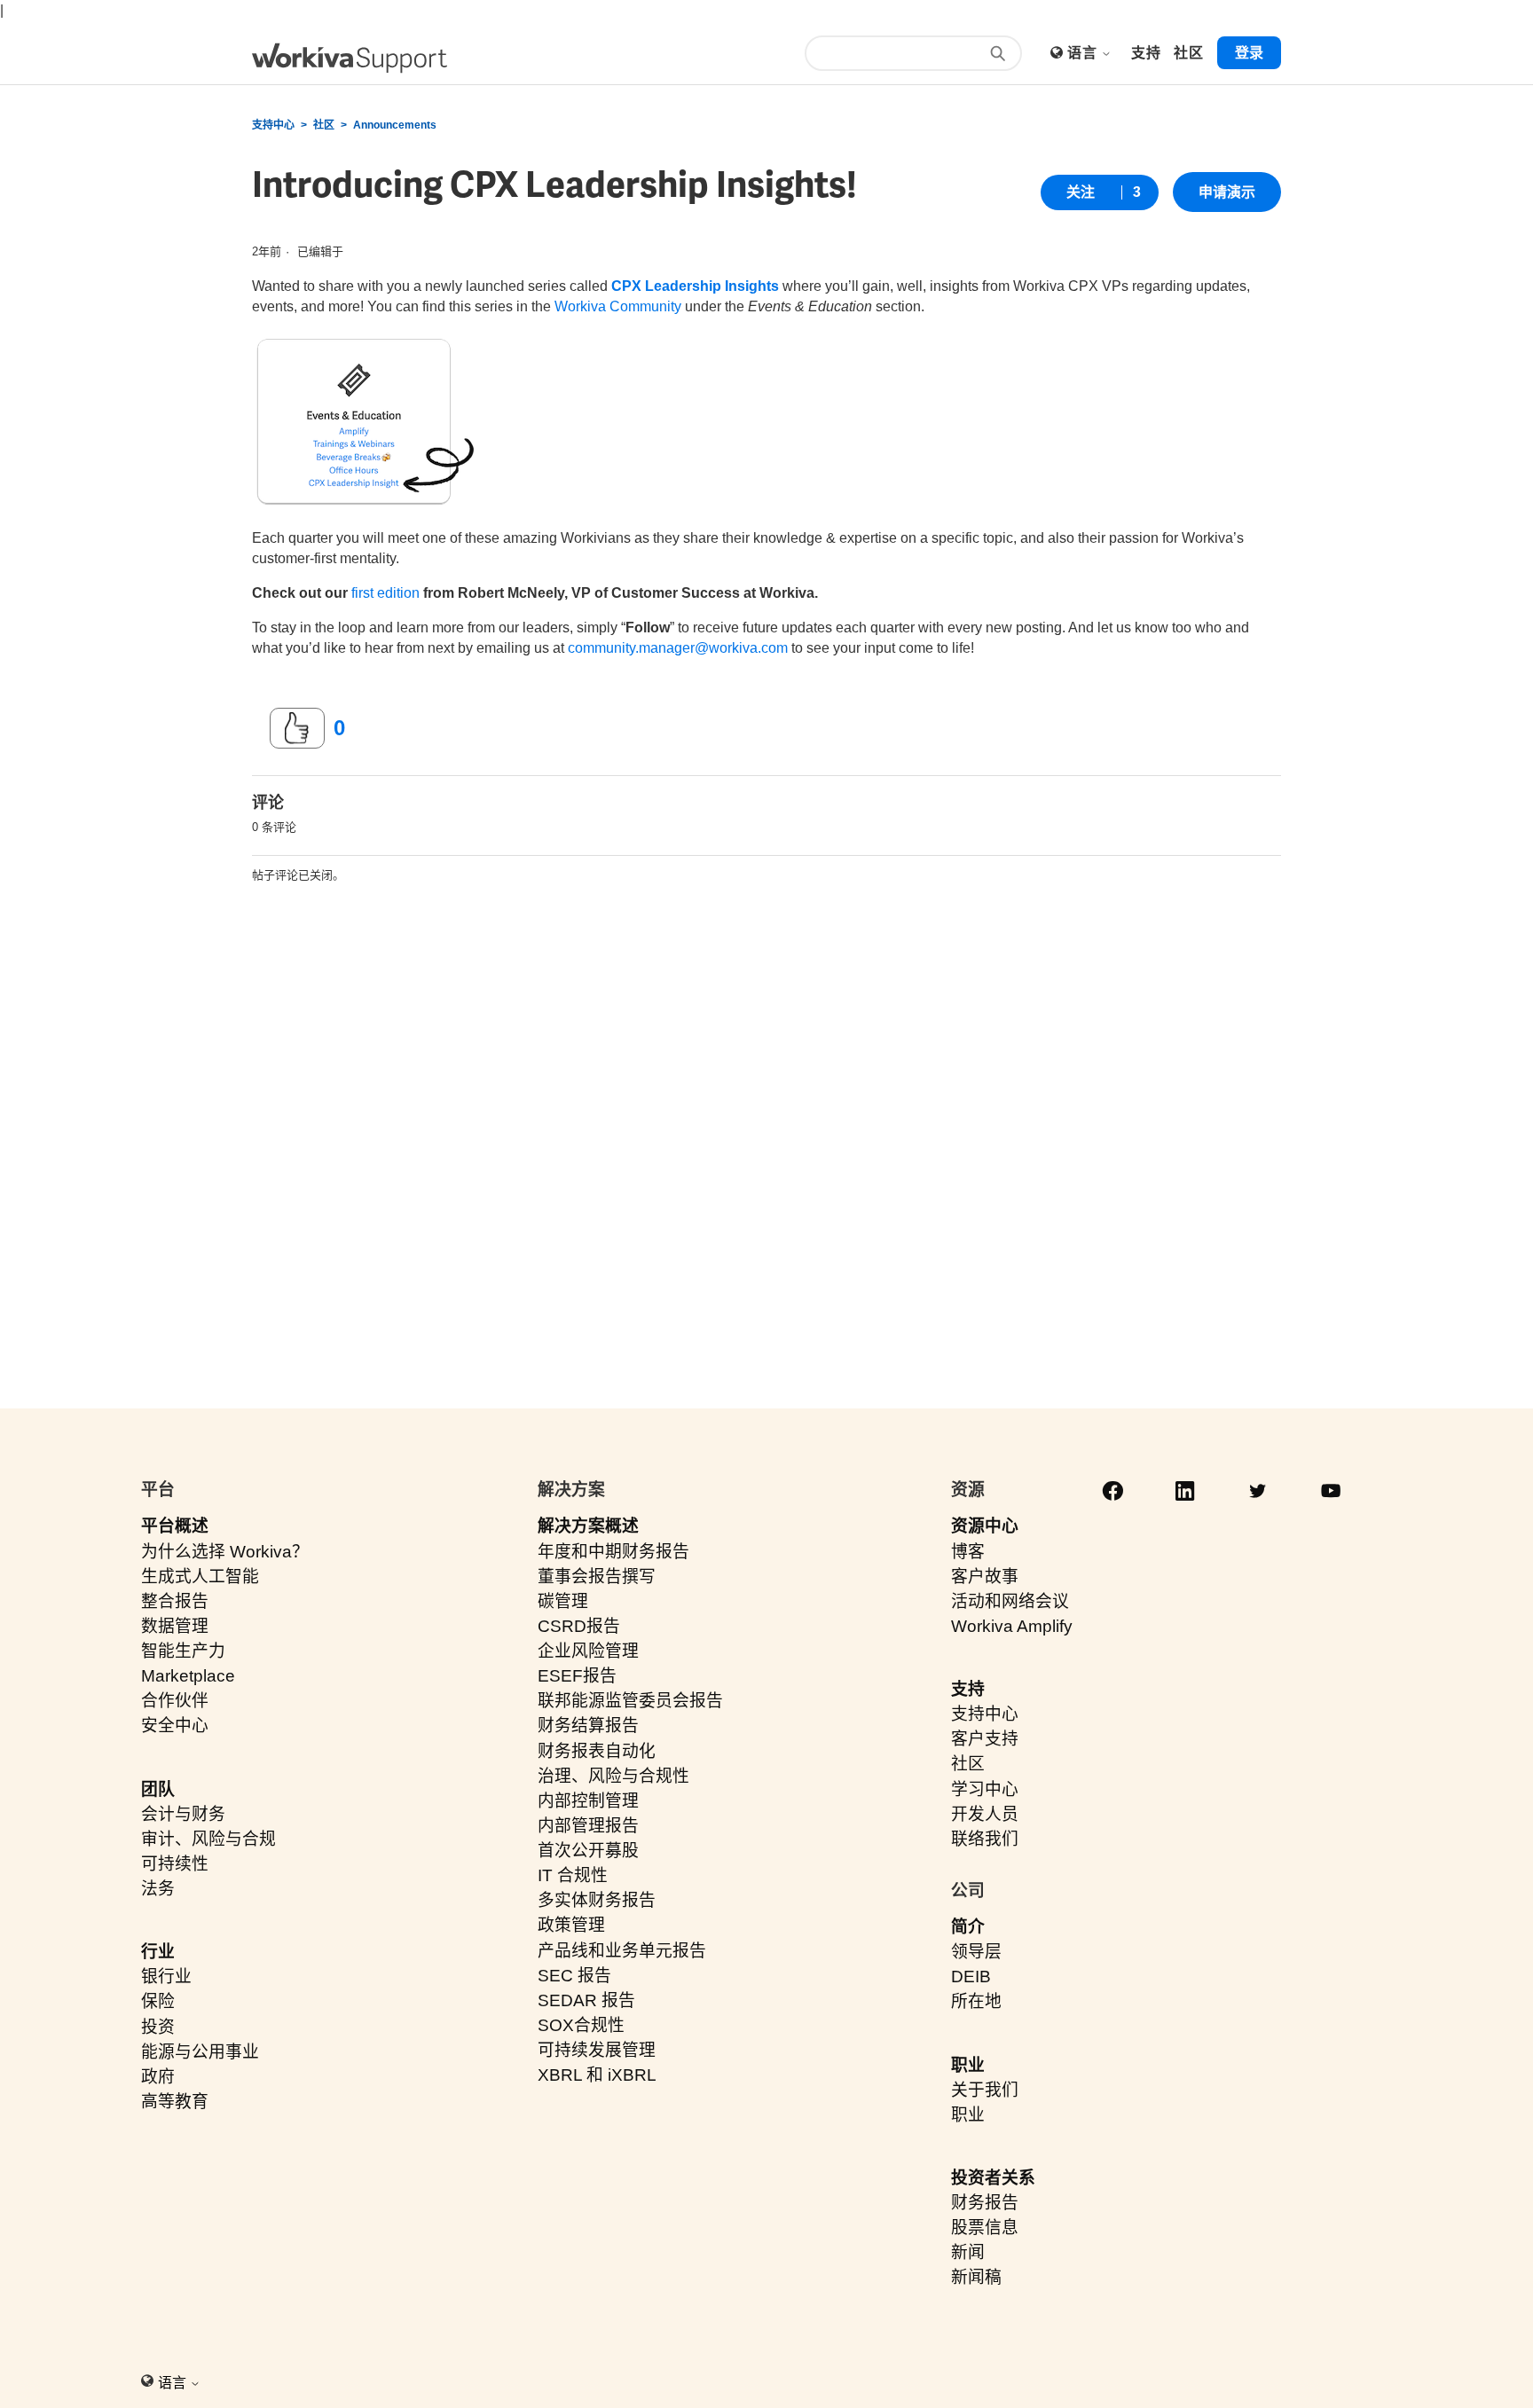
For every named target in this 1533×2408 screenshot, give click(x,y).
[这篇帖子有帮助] (297, 728)
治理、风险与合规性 (613, 1776)
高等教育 (175, 2102)
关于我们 (985, 2090)
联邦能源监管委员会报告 (630, 1701)
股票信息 (985, 2228)
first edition (385, 593)
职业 (968, 2065)
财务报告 (985, 2203)
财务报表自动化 (597, 1751)
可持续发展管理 (597, 2050)
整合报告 (175, 1601)
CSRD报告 (579, 1626)
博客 (968, 1552)
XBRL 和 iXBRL (597, 2075)
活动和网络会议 (1010, 1601)
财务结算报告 (588, 1726)
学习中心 (985, 1789)
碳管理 (563, 1601)
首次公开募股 (588, 1851)
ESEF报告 (577, 1676)
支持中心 (273, 125)
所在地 (976, 2001)
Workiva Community (618, 306)
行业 (158, 1952)
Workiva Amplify (1012, 1626)
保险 (158, 2001)
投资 (158, 2027)
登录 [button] (1249, 53)
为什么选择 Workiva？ (225, 1552)
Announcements (395, 125)
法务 (158, 1889)
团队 (158, 1789)
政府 (158, 2077)
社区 (324, 125)
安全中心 (175, 1726)
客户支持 (985, 1739)
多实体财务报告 (597, 1900)
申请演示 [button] (1227, 192)
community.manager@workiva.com (678, 648)
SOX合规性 (581, 2025)
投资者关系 (993, 2178)
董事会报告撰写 (597, 1577)
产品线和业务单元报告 (622, 1951)
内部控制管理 (588, 1801)
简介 (968, 1927)
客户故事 (985, 1577)
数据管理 (175, 1626)
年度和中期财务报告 (613, 1552)
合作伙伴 (175, 1701)
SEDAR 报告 (586, 2000)
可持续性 (175, 1864)
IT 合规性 (573, 1875)
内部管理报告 (588, 1826)
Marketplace (188, 1676)
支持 (968, 1689)
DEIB (971, 1977)
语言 (1084, 53)
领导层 (976, 1952)
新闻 (968, 2252)
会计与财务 (183, 1814)
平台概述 (175, 1526)
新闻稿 (976, 2277)
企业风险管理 (588, 1651)
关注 (1081, 192)
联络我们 (985, 1839)
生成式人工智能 (200, 1577)
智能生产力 (183, 1651)
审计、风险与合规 (208, 1839)
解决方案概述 (588, 1526)
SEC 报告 (574, 1976)
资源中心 (985, 1526)
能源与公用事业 (200, 2052)
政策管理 (571, 1925)
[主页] (350, 58)
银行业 (166, 1977)
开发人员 (985, 1814)
